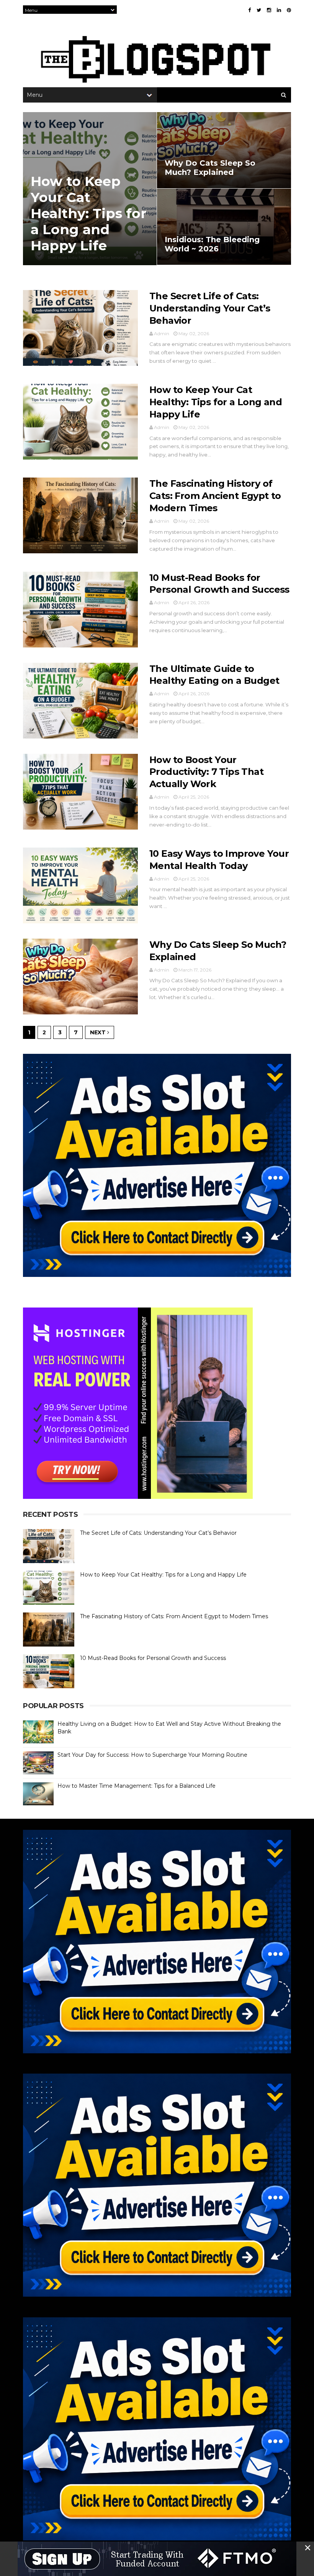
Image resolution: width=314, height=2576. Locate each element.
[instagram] (269, 10)
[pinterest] (289, 10)
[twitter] (259, 10)
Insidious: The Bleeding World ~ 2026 (212, 244)
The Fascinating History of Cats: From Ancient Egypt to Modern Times (215, 496)
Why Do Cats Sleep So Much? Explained (210, 168)
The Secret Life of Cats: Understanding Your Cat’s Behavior (210, 308)
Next (99, 1032)
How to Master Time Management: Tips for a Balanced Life (137, 1786)
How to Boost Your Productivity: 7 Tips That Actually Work (206, 772)
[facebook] (249, 10)
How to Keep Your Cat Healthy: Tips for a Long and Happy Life (88, 213)
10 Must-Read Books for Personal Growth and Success (153, 1658)
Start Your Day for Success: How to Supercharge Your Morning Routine (152, 1755)
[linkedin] (279, 10)
